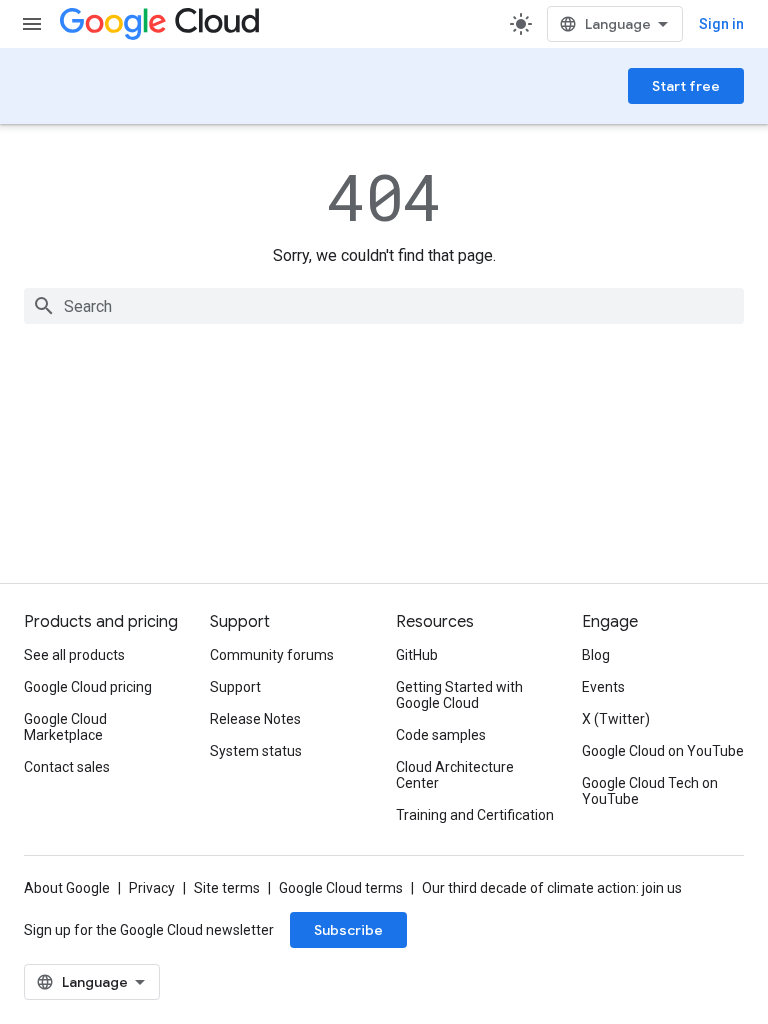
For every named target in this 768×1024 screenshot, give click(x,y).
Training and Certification (475, 815)
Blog (596, 655)
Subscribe (348, 930)
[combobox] (384, 306)
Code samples (441, 735)
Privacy (152, 888)
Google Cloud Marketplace (65, 727)
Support (235, 687)
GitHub (417, 655)
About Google (67, 888)
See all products (74, 655)
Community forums (272, 655)
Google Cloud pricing (88, 687)
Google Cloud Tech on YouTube (650, 791)
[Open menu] (32, 24)
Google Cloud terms (341, 888)
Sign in (721, 24)
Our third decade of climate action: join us (552, 888)
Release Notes (255, 719)
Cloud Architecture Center (455, 775)
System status (256, 751)
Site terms (227, 888)
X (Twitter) (616, 719)
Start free (686, 86)
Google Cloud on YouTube (663, 751)
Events (603, 687)
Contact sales (67, 767)
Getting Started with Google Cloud (459, 695)
